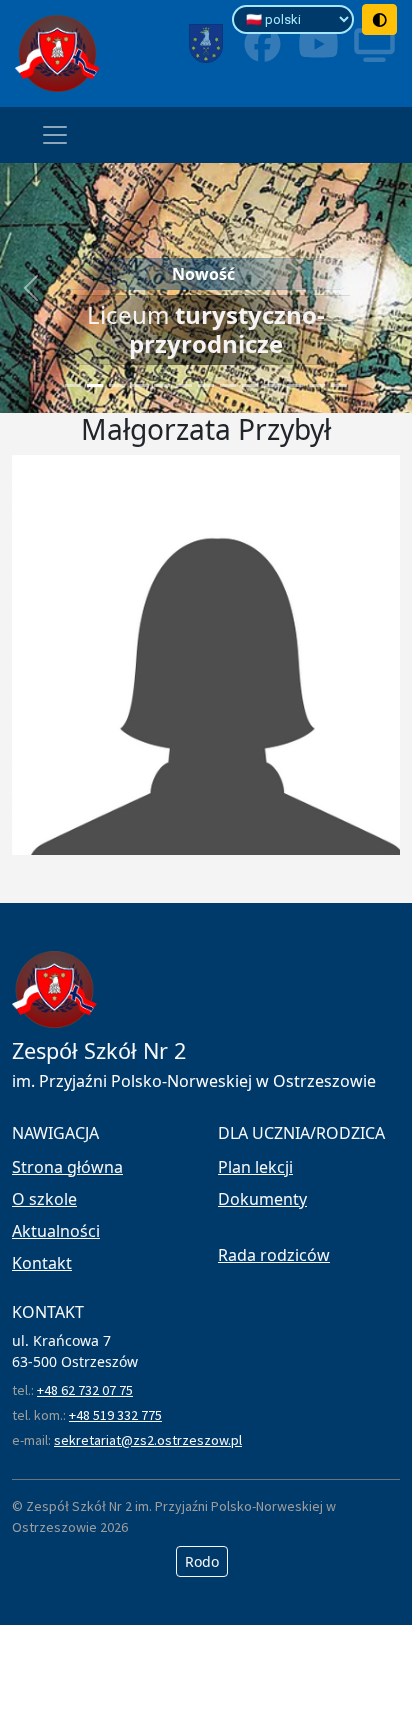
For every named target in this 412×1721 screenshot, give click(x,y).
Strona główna (67, 1167)
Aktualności (56, 1231)
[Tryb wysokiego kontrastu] (380, 19)
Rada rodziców (274, 1255)
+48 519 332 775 (115, 1415)
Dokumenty (262, 1199)
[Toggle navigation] (55, 135)
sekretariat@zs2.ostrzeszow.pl (148, 1440)
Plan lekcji (255, 1167)
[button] (31, 288)
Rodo (202, 1561)
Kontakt (42, 1263)
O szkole (44, 1199)
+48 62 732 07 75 (85, 1390)
